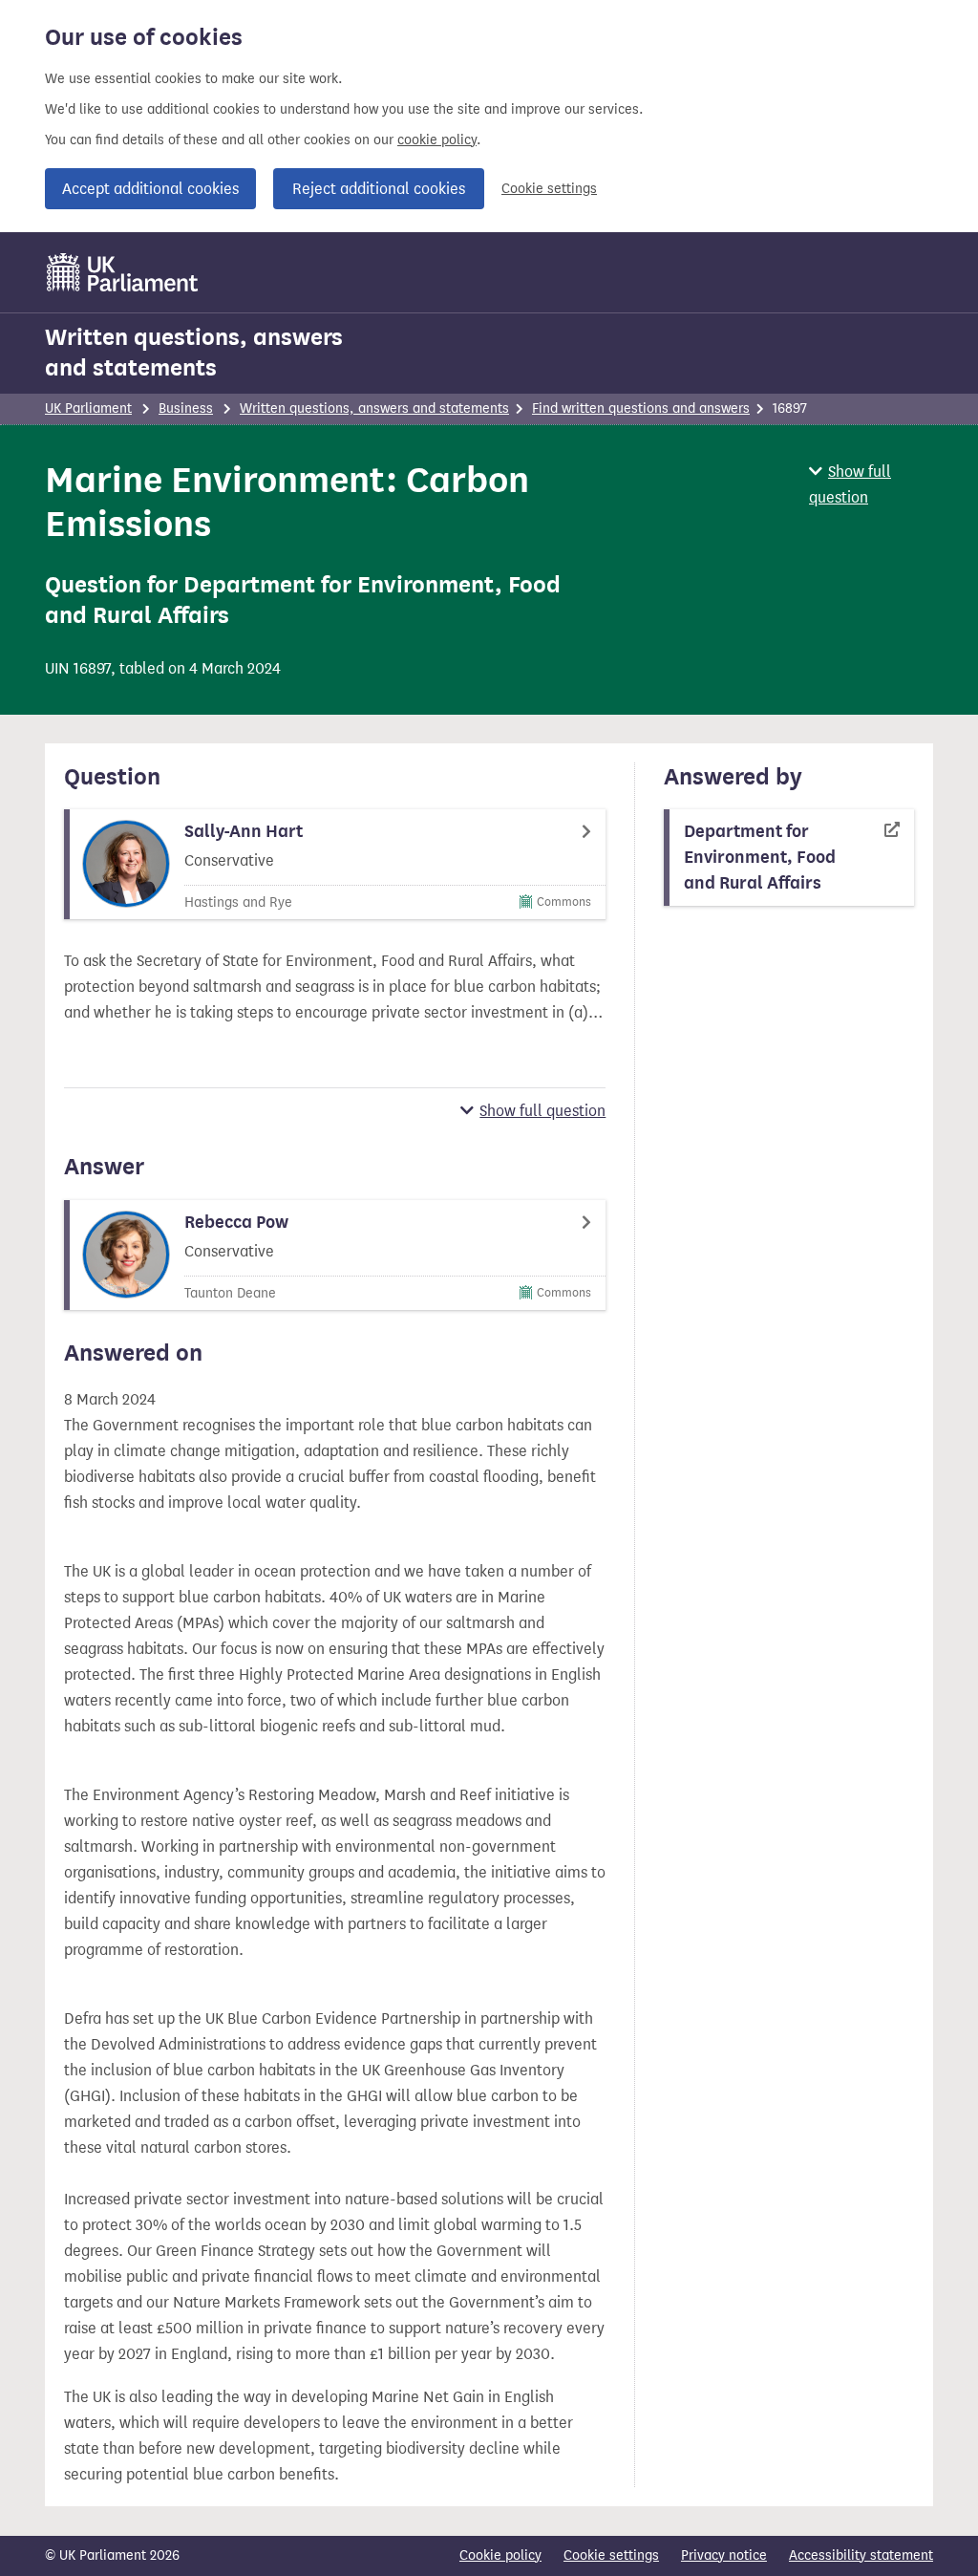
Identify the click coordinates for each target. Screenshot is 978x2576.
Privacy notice (724, 2555)
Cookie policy (500, 2555)
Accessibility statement (861, 2555)
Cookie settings (549, 189)
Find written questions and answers (641, 408)
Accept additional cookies (150, 189)
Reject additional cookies (379, 189)
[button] (871, 484)
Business (186, 408)
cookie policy (437, 140)
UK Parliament (88, 408)
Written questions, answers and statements (194, 353)
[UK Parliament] (123, 272)
